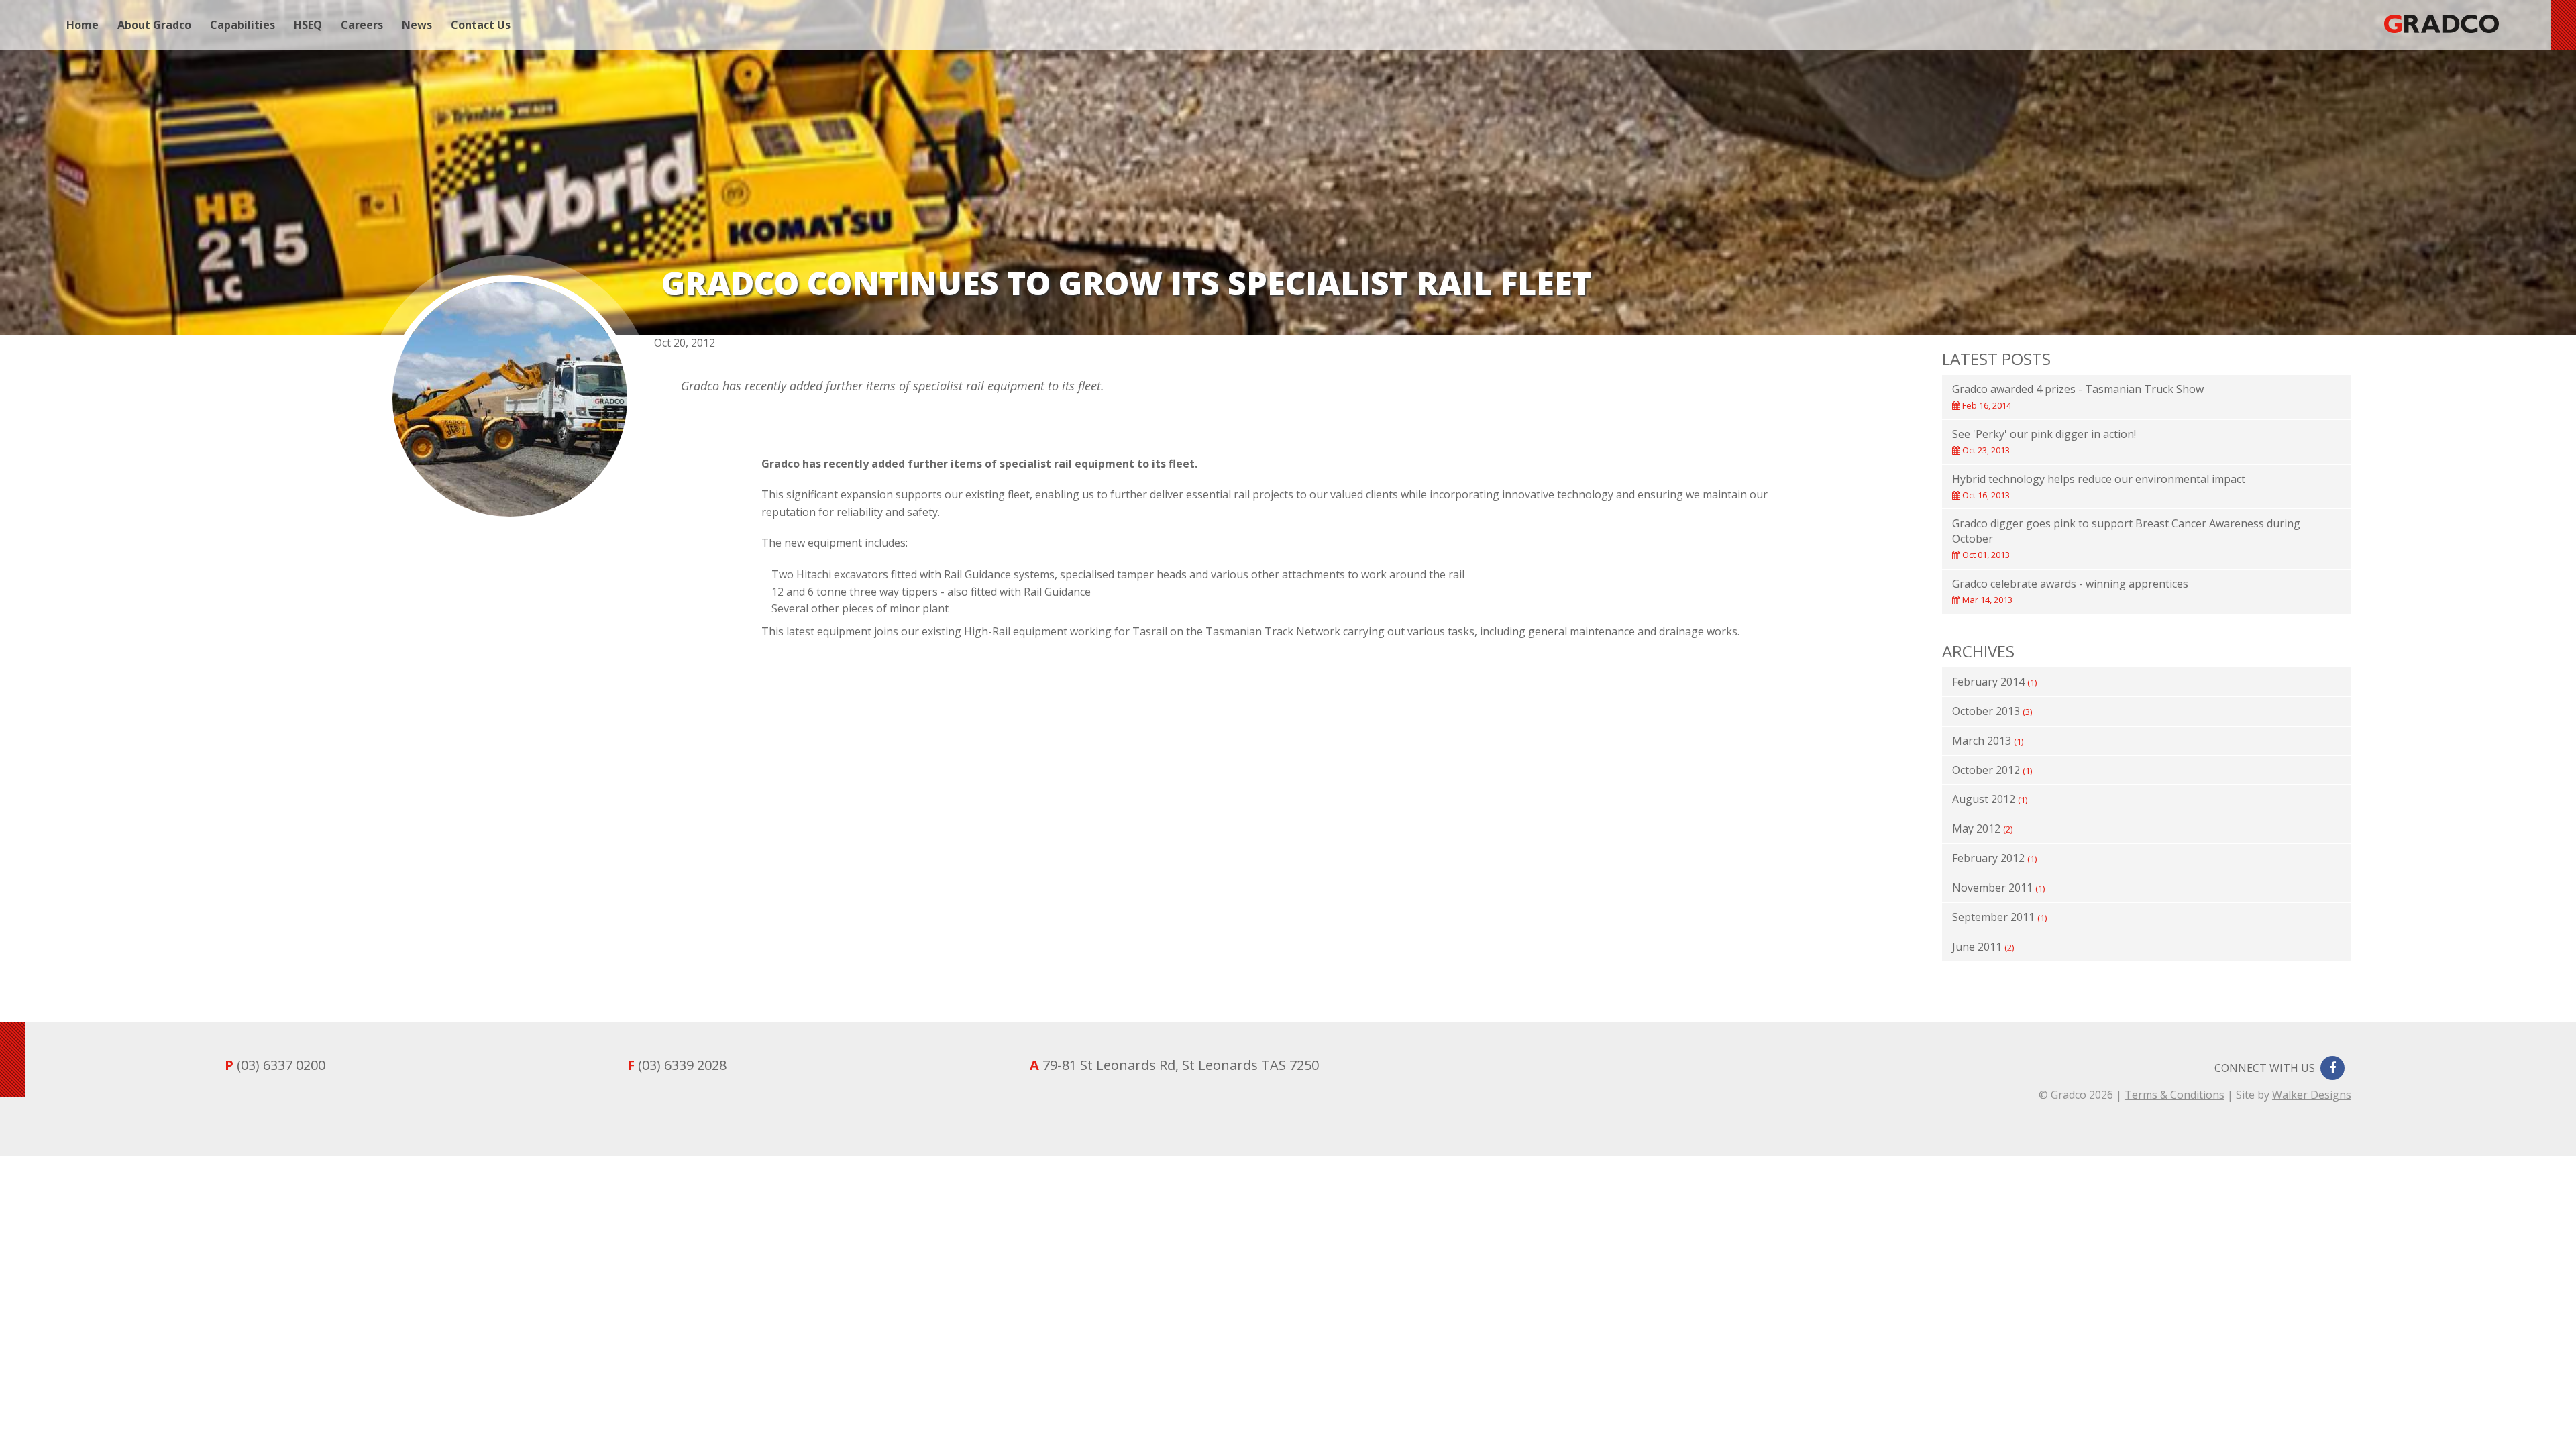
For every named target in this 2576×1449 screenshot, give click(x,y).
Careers (362, 25)
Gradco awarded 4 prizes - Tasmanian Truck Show (2078, 396)
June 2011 (1983, 947)
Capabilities (243, 25)
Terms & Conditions (2175, 1095)
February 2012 (1994, 858)
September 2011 (1999, 917)
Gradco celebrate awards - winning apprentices (2070, 591)
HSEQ (308, 25)
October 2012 (1992, 770)
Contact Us (481, 25)
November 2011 (1998, 888)
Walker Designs (2312, 1095)
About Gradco (154, 25)
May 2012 (1982, 828)
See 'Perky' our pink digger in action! (2044, 441)
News (417, 25)
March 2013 (1988, 741)
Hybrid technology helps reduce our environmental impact (2099, 486)
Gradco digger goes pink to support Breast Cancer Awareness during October (2126, 538)
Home (83, 25)
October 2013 (1992, 711)
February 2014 (1994, 682)
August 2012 (1990, 799)
